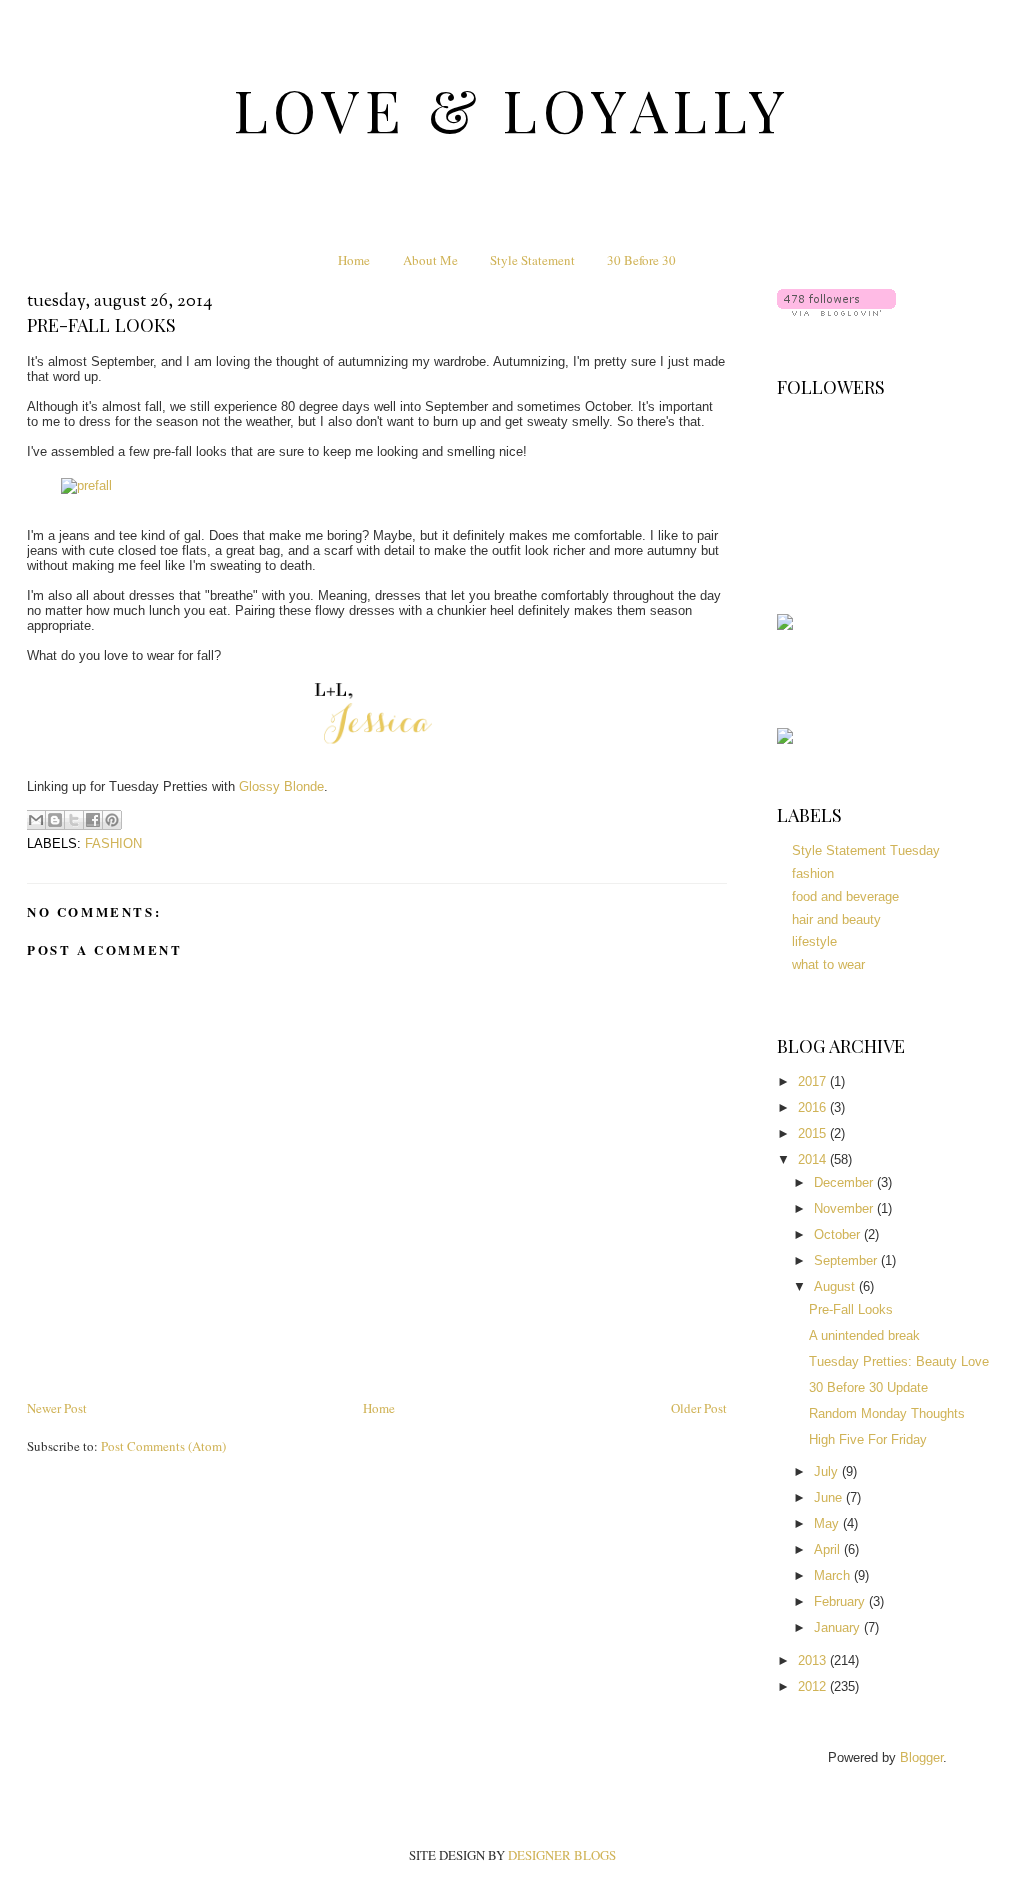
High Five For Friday (868, 1439)
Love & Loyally (512, 109)
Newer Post (57, 1408)
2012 (814, 1686)
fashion (113, 843)
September (847, 1260)
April (829, 1549)
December (845, 1182)
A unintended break (864, 1335)
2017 (814, 1081)
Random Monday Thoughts (887, 1413)
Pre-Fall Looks (851, 1309)
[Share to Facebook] (93, 820)
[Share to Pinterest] (112, 820)
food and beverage (845, 896)
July (828, 1471)
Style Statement (532, 260)
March (834, 1575)
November (845, 1208)
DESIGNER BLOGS (562, 1855)
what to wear (828, 964)
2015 (814, 1133)
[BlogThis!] (55, 820)
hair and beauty (836, 919)
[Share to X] (74, 820)
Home (354, 260)
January (839, 1627)
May (828, 1523)
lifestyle (814, 941)
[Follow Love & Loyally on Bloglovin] (836, 311)
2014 (814, 1159)
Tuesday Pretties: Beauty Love (899, 1361)
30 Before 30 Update (868, 1387)
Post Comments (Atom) (163, 1446)
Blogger (921, 1757)
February (841, 1601)
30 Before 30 (641, 260)
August (836, 1286)
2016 (814, 1107)
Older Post (699, 1408)
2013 (814, 1660)
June (830, 1497)
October (839, 1234)
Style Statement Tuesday (866, 850)
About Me (430, 260)
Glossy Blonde (281, 786)
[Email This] (36, 820)
